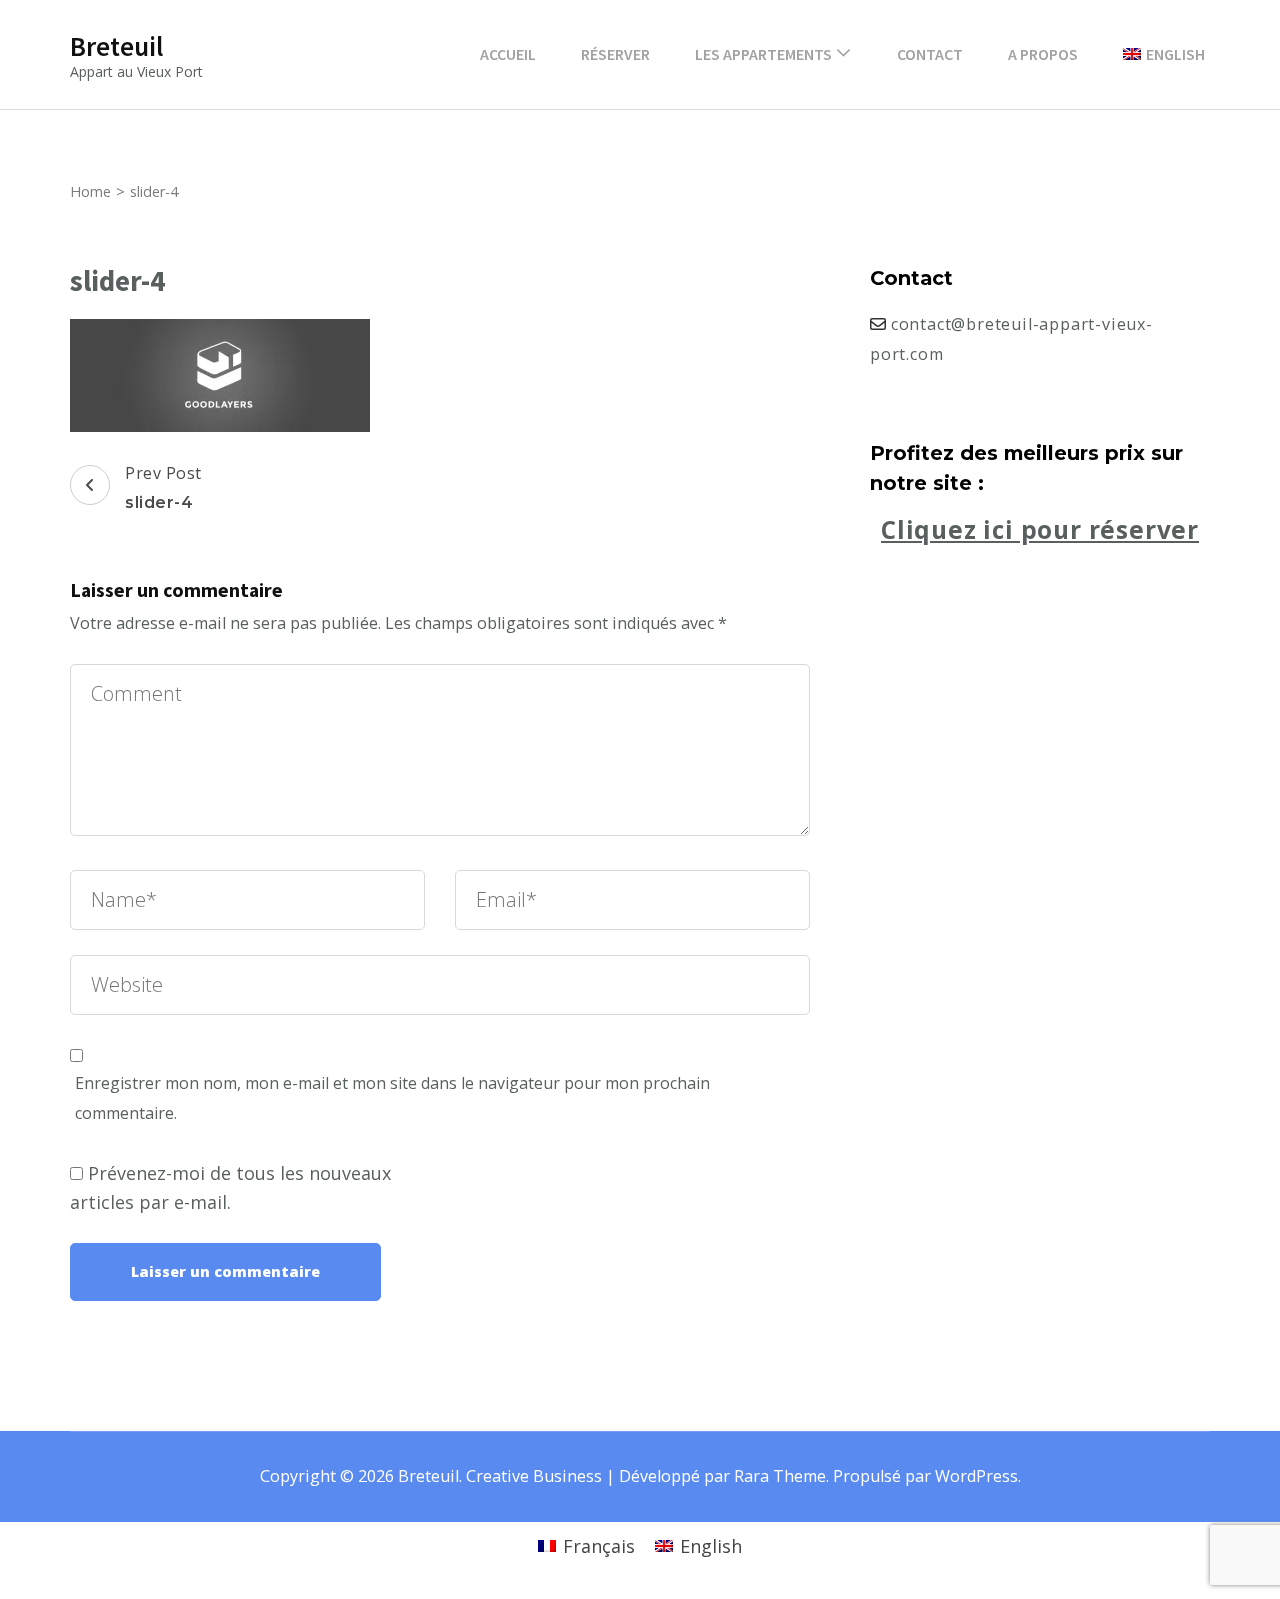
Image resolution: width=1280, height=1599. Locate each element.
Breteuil (116, 46)
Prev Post (163, 487)
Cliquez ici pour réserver (1040, 529)
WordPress (976, 1476)
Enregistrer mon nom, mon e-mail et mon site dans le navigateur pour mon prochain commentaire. (392, 1098)
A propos (1043, 54)
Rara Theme (780, 1476)
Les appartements (763, 54)
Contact (930, 54)
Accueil (508, 54)
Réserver (615, 54)
